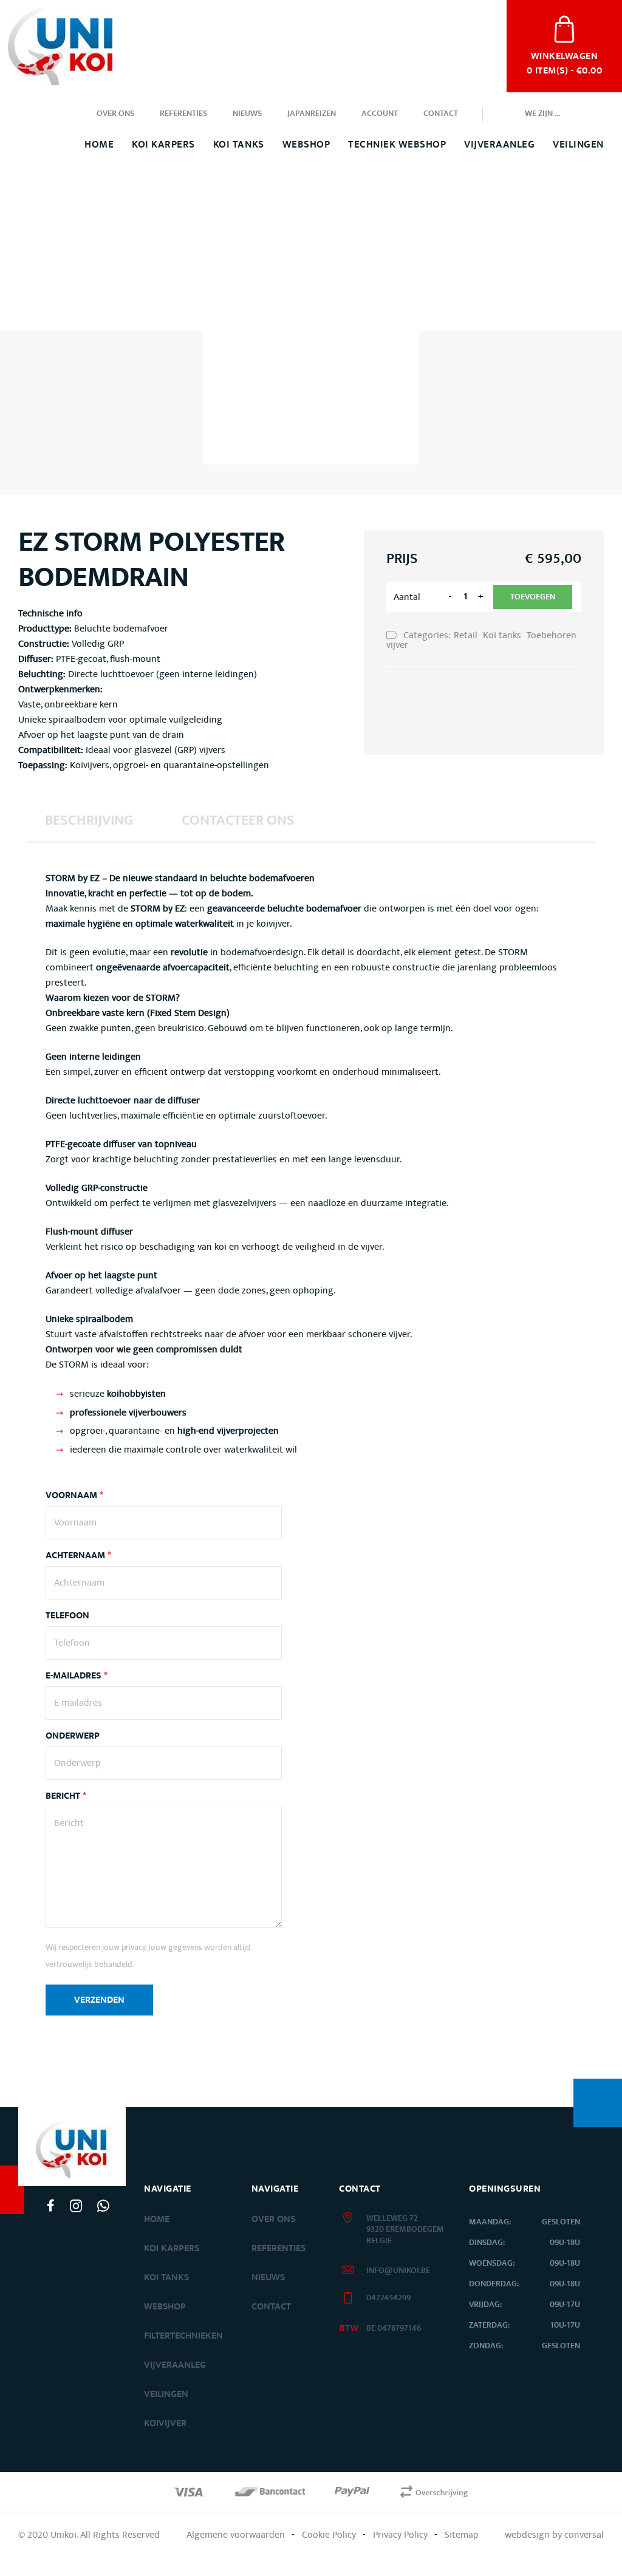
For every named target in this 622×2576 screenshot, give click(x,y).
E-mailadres (77, 1676)
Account (380, 114)
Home (99, 145)
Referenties (183, 114)
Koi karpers (172, 2248)
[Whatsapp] (103, 2206)
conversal (584, 2535)
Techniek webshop (397, 145)
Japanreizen (312, 114)
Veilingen (578, 145)
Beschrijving (89, 820)
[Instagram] (76, 2206)
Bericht (66, 1796)
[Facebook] (51, 2206)
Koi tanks (239, 145)
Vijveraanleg (499, 145)
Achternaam (78, 1556)
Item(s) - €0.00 (564, 62)
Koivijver (165, 2423)
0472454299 (388, 2298)
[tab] (89, 820)
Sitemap (462, 2535)
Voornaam (74, 1496)
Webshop (306, 145)
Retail (466, 635)
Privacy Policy (400, 2535)
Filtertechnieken (183, 2336)
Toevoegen (533, 597)
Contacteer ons (238, 820)
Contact (441, 114)
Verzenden (99, 2000)
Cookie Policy (329, 2535)
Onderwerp (73, 1736)
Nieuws (247, 114)
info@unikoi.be (398, 2271)
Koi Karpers (163, 145)
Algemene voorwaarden (236, 2535)
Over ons (115, 114)
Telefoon (67, 1616)
